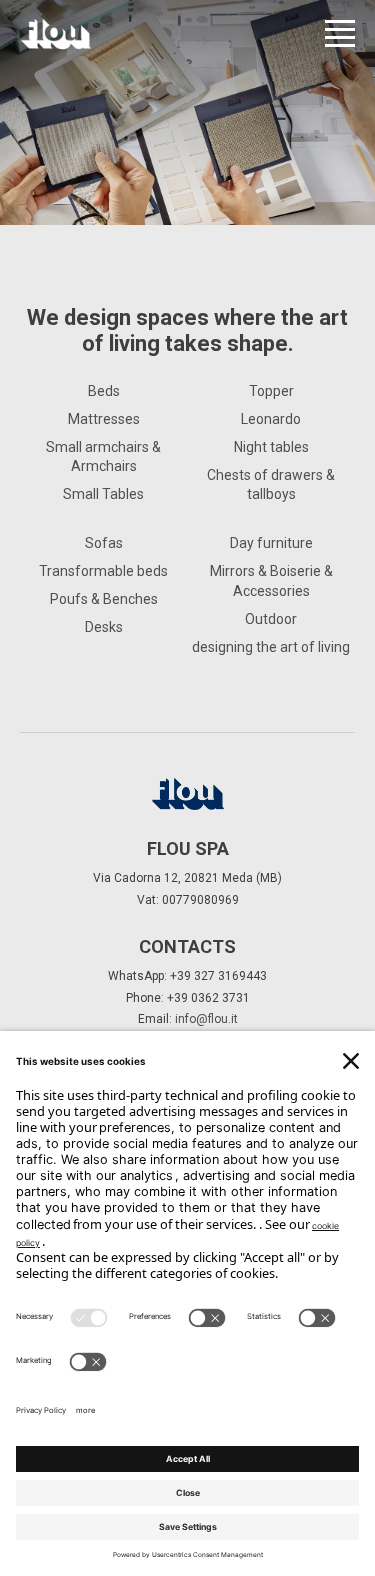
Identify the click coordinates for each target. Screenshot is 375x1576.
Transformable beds (103, 571)
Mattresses (104, 419)
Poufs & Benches (104, 599)
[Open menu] (340, 33)
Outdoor (271, 619)
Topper (271, 391)
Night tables (271, 447)
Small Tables (103, 494)
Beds (104, 391)
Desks (104, 627)
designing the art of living (271, 647)
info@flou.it (206, 1019)
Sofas (104, 543)
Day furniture (271, 543)
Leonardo (271, 419)
